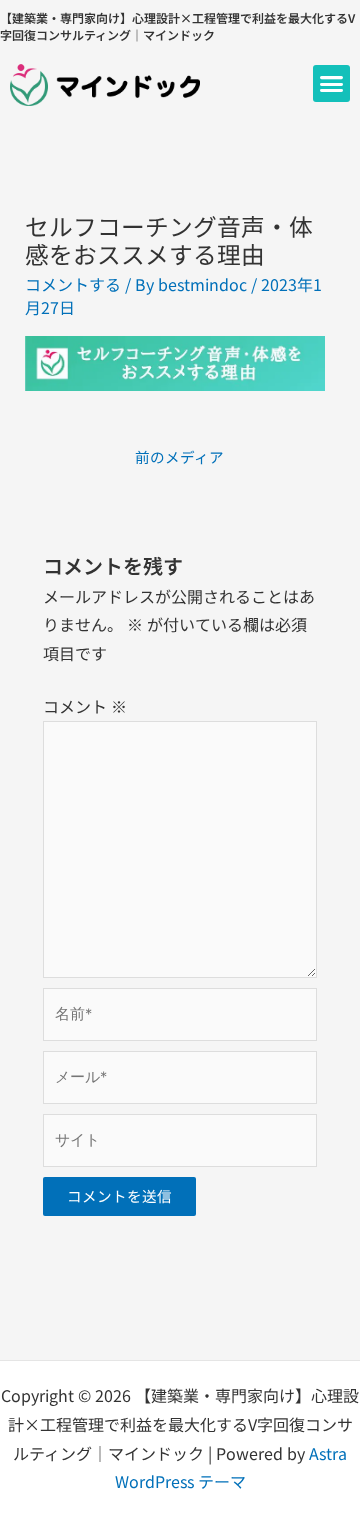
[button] (332, 84)
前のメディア (179, 456)
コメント (85, 706)
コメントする (73, 284)
